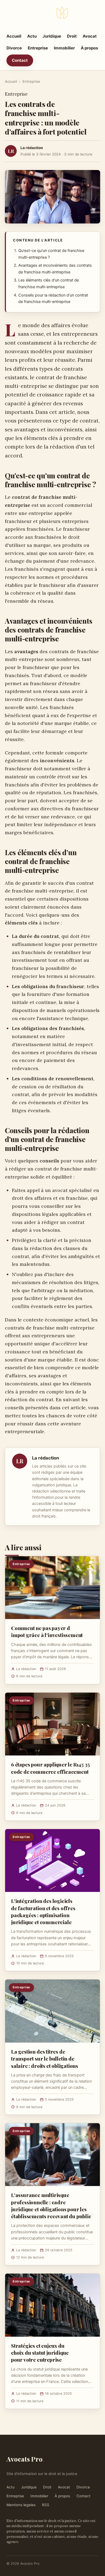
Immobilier (64, 48)
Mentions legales (21, 2505)
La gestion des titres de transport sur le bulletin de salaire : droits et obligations (45, 2058)
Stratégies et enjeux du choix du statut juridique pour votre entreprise (40, 2353)
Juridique (52, 36)
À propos (89, 48)
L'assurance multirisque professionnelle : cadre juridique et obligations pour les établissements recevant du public (51, 2205)
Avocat (90, 36)
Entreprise (38, 48)
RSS (46, 2505)
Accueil (14, 36)
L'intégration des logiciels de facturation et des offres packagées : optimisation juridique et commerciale (43, 1911)
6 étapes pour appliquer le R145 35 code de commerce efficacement (50, 1768)
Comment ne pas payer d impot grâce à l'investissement (47, 1631)
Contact (20, 60)
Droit (72, 36)
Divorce (14, 48)
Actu (32, 36)
